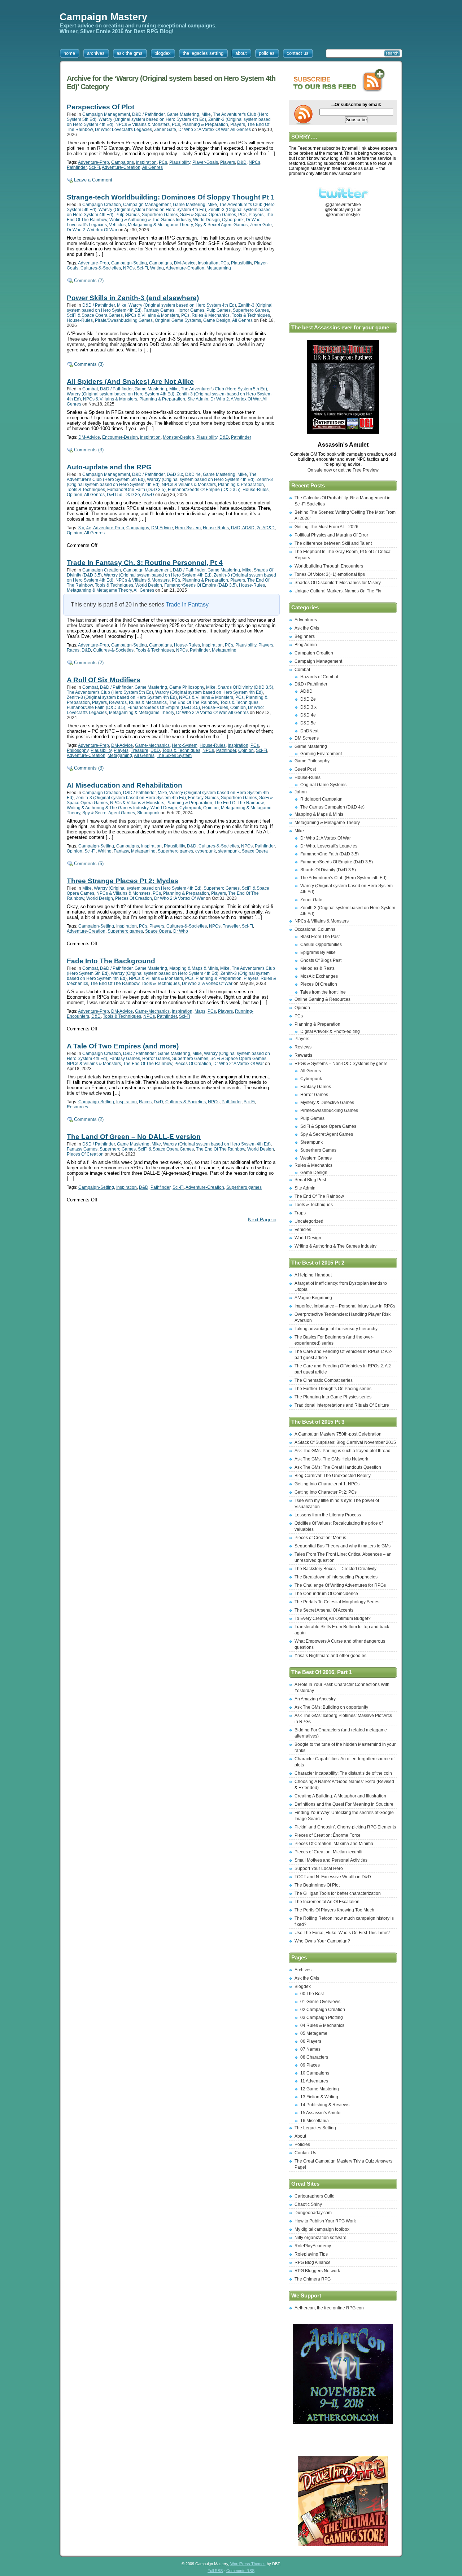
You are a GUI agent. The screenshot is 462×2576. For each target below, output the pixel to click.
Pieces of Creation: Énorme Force (328, 1835)
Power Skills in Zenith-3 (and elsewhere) (133, 298)
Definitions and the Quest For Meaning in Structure (344, 1804)
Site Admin (198, 399)
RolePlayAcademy (313, 2246)
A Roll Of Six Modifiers (104, 680)
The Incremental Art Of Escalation (327, 1902)
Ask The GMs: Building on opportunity (331, 1707)
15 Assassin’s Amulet (321, 2113)
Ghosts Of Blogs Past (321, 960)
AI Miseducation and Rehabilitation (125, 785)
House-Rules (80, 320)
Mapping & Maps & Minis (194, 968)
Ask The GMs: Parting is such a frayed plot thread (343, 1451)
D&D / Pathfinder (148, 114)
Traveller (231, 926)
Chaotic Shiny (308, 2204)
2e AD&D (266, 528)
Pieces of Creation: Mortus (320, 1538)
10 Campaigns (315, 2073)
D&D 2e (132, 495)
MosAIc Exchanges (319, 976)
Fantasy (121, 851)
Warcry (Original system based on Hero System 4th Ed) (152, 119)
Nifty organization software (321, 2238)
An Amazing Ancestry (315, 1699)
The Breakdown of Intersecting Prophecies (336, 1577)
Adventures (306, 620)
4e (89, 528)
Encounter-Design (120, 437)
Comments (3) (89, 364)
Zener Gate (165, 130)
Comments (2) (89, 281)
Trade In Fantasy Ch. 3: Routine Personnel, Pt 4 (145, 563)
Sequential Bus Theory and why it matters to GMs (343, 1546)
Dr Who (181, 931)
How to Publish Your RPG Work (325, 2221)
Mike (206, 114)
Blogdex (303, 1986)
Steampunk (148, 813)
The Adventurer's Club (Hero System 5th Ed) (224, 389)
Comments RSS (240, 2571)
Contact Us (305, 2153)
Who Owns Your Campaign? (322, 1941)
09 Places (310, 2065)
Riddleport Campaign (321, 799)
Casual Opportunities (321, 945)
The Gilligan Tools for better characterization (338, 1893)
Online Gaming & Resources (322, 999)
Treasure (140, 750)
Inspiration (146, 162)
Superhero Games (160, 215)
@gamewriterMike (343, 205)
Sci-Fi (94, 167)
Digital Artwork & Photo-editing (330, 1031)
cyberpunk (206, 851)
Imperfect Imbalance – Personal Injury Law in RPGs (345, 1306)
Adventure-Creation (121, 167)
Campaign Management (106, 114)
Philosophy (78, 750)
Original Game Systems (178, 320)
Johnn (301, 792)
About (300, 2136)
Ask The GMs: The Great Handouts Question (338, 1467)
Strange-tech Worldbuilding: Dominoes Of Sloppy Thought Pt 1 (171, 197)
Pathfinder (77, 167)
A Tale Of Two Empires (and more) (123, 1046)
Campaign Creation (102, 205)
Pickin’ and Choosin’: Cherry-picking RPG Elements (345, 1827)
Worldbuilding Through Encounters (329, 566)
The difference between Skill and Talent (333, 543)
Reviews (303, 1047)
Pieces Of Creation (134, 898)
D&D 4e (193, 474)
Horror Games (190, 310)
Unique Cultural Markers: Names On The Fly (338, 591)
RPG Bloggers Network (317, 2271)
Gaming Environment (321, 754)
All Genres (241, 130)
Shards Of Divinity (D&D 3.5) (245, 687)
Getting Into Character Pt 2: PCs (326, 1492)
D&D (242, 162)
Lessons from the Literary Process (328, 1515)
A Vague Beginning (313, 1298)
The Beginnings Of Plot (317, 1885)
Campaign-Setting (129, 263)
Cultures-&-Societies (101, 268)
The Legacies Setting (315, 2128)
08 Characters (314, 2057)
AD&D (148, 495)
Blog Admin (306, 645)
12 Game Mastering (320, 2089)
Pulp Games (128, 215)
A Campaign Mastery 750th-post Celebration (338, 1434)
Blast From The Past (320, 937)
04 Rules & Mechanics (322, 2025)
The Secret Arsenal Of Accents (324, 1610)
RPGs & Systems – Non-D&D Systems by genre (341, 1064)
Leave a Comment (93, 180)
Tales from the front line (323, 992)
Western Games (316, 1158)
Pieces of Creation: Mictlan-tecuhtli (328, 1852)
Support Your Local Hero (319, 1869)
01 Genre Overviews (320, 2002)
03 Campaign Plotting (322, 2018)
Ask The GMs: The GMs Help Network (331, 1459)
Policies (302, 2145)
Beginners (305, 636)
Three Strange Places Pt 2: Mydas (123, 881)
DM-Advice (185, 263)
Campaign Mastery (103, 17)
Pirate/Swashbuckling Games (124, 320)
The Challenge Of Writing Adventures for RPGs (340, 1585)
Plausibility (180, 162)
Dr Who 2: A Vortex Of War (203, 130)
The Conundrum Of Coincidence (326, 1594)
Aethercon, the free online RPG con (329, 2308)
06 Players (311, 2041)
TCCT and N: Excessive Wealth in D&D (333, 1877)
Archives (303, 1970)
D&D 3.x (175, 474)
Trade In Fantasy (187, 604)
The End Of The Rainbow (193, 702)
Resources (77, 1107)
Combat (90, 389)
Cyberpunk (233, 220)
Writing (157, 268)
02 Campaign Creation (323, 2010)
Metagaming (219, 268)
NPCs (254, 162)
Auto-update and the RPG (109, 467)
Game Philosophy (187, 687)
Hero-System (188, 528)
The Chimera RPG (313, 2279)
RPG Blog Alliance (313, 2262)
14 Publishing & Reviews (325, 2105)
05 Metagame (314, 2033)
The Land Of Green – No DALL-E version (134, 1137)
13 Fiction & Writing (319, 2097)
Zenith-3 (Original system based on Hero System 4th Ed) (122, 697)
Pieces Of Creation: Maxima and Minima (334, 1844)
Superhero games (175, 851)
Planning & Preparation (205, 124)
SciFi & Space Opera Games (208, 215)
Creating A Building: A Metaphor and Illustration (340, 1796)
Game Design (217, 320)
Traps (300, 1213)
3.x (81, 528)
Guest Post (305, 769)
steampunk (229, 851)
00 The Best (312, 1994)
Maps (200, 1011)
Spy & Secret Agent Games (221, 225)
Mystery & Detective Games (327, 1103)
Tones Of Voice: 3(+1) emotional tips (330, 574)
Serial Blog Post (310, 1180)
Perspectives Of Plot (101, 107)
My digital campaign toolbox (322, 2229)
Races (73, 650)
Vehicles (117, 225)
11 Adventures (314, 2081)
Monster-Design (178, 437)
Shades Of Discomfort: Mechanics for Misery (338, 583)
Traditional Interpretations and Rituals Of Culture (342, 1405)
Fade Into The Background (111, 961)
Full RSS (215, 2571)
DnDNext (309, 731)
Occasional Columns (315, 929)
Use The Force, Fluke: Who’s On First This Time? (342, 1933)
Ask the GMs (307, 628)
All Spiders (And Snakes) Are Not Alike (130, 382)
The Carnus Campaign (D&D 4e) (332, 807)
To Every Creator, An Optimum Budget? (333, 1618)
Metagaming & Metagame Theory (160, 225)
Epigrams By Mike (318, 952)
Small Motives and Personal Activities (331, 1860)
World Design (206, 220)
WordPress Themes (248, 2564)
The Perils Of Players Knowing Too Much (334, 1910)
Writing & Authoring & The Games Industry (150, 220)
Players (238, 124)
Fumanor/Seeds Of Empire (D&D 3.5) (204, 490)
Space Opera (255, 851)
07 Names (310, 2049)
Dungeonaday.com (313, 2213)
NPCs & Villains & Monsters (143, 124)
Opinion (75, 495)
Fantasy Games (159, 310)
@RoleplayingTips (343, 210)
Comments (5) (89, 864)
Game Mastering (183, 114)
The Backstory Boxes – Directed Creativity (335, 1569)
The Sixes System (174, 755)
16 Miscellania (315, 2121)
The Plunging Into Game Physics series (333, 1397)
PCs (176, 124)
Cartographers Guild (315, 2196)
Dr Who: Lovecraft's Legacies (123, 130)
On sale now (320, 470)
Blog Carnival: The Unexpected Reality (333, 1476)
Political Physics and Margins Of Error (331, 535)
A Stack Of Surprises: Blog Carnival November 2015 (345, 1442)
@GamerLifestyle (343, 215)
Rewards (118, 702)
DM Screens (307, 738)
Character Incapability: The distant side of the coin (343, 1773)
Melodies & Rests (317, 968)
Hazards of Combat (319, 677)
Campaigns (123, 162)
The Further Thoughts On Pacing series (333, 1389)
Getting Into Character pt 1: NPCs (327, 1484)
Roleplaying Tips (311, 2254)
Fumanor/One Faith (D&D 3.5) (136, 490)
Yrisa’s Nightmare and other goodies (330, 1656)
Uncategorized (309, 1221)
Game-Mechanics (152, 745)
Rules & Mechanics (211, 315)
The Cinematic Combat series (324, 1380)
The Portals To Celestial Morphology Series (337, 1602)
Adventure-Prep (93, 162)
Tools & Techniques (251, 315)
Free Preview (366, 470)
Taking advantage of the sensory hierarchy (336, 1329)
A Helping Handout (313, 1275)
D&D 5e (115, 495)
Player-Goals (205, 162)
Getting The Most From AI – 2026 (326, 527)
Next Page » (262, 1220)
